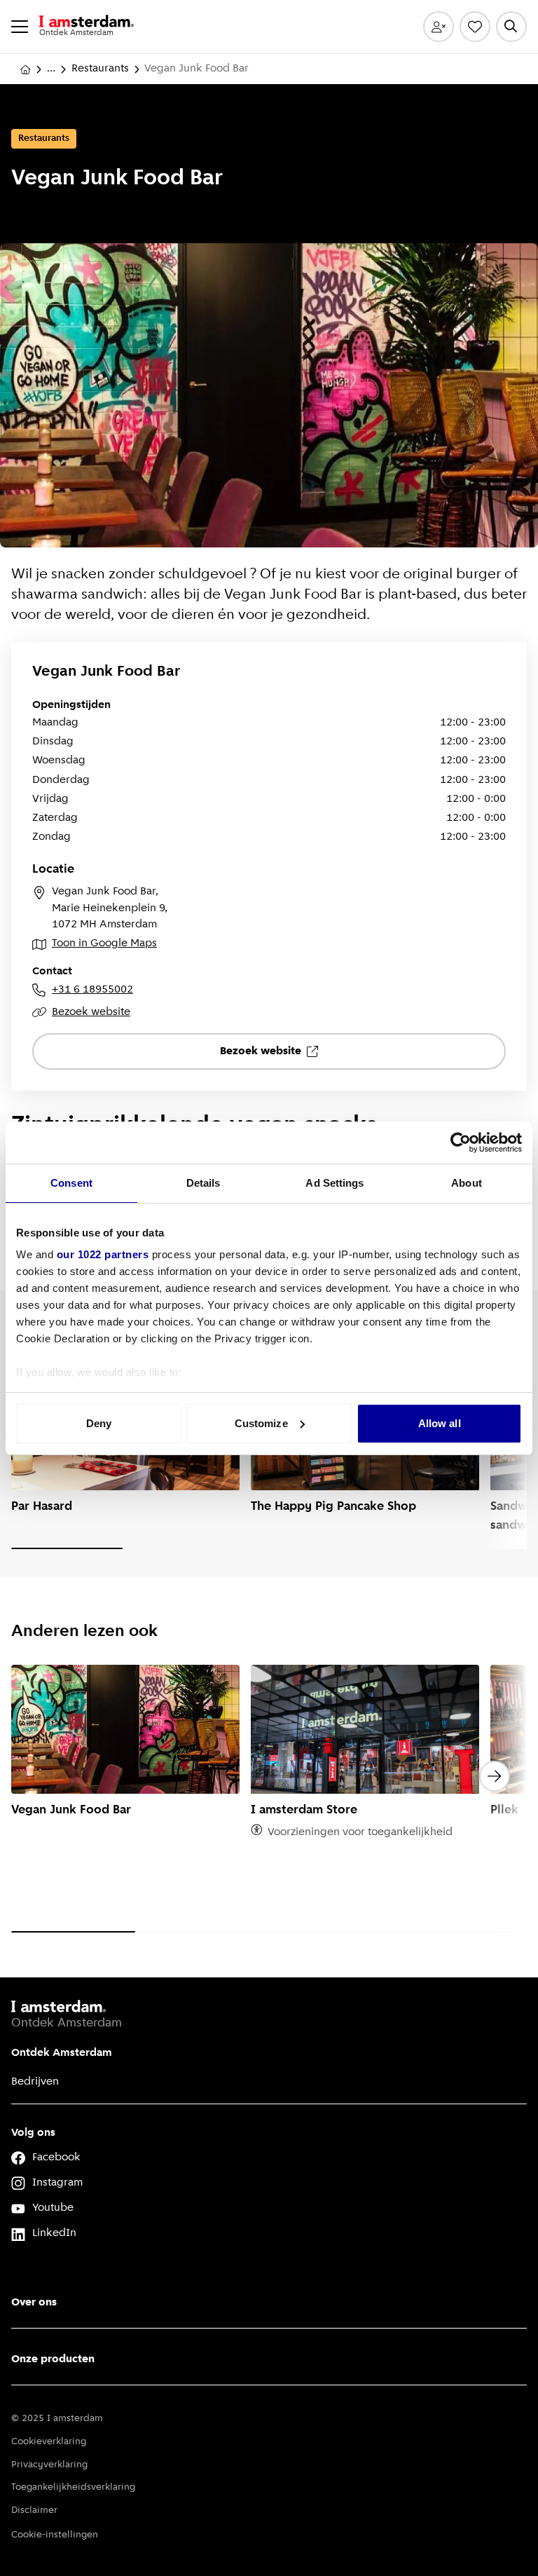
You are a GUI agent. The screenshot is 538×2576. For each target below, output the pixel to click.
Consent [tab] (71, 1183)
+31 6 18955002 (92, 990)
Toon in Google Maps (104, 943)
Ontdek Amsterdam (62, 2053)
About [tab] (467, 1183)
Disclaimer (34, 2510)
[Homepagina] (25, 69)
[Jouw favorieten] (475, 27)
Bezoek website (91, 1012)
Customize (261, 1423)
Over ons (34, 2303)
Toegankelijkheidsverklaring (73, 2487)
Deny (99, 1423)
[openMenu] (20, 27)
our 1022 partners (103, 1254)
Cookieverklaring (49, 2442)
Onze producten (53, 2359)
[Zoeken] (511, 27)
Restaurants (100, 69)
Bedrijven (35, 2082)
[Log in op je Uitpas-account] (439, 27)
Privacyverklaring (49, 2465)
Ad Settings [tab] (334, 1183)
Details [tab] (204, 1183)
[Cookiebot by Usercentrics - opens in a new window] (461, 1143)
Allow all (440, 1423)
